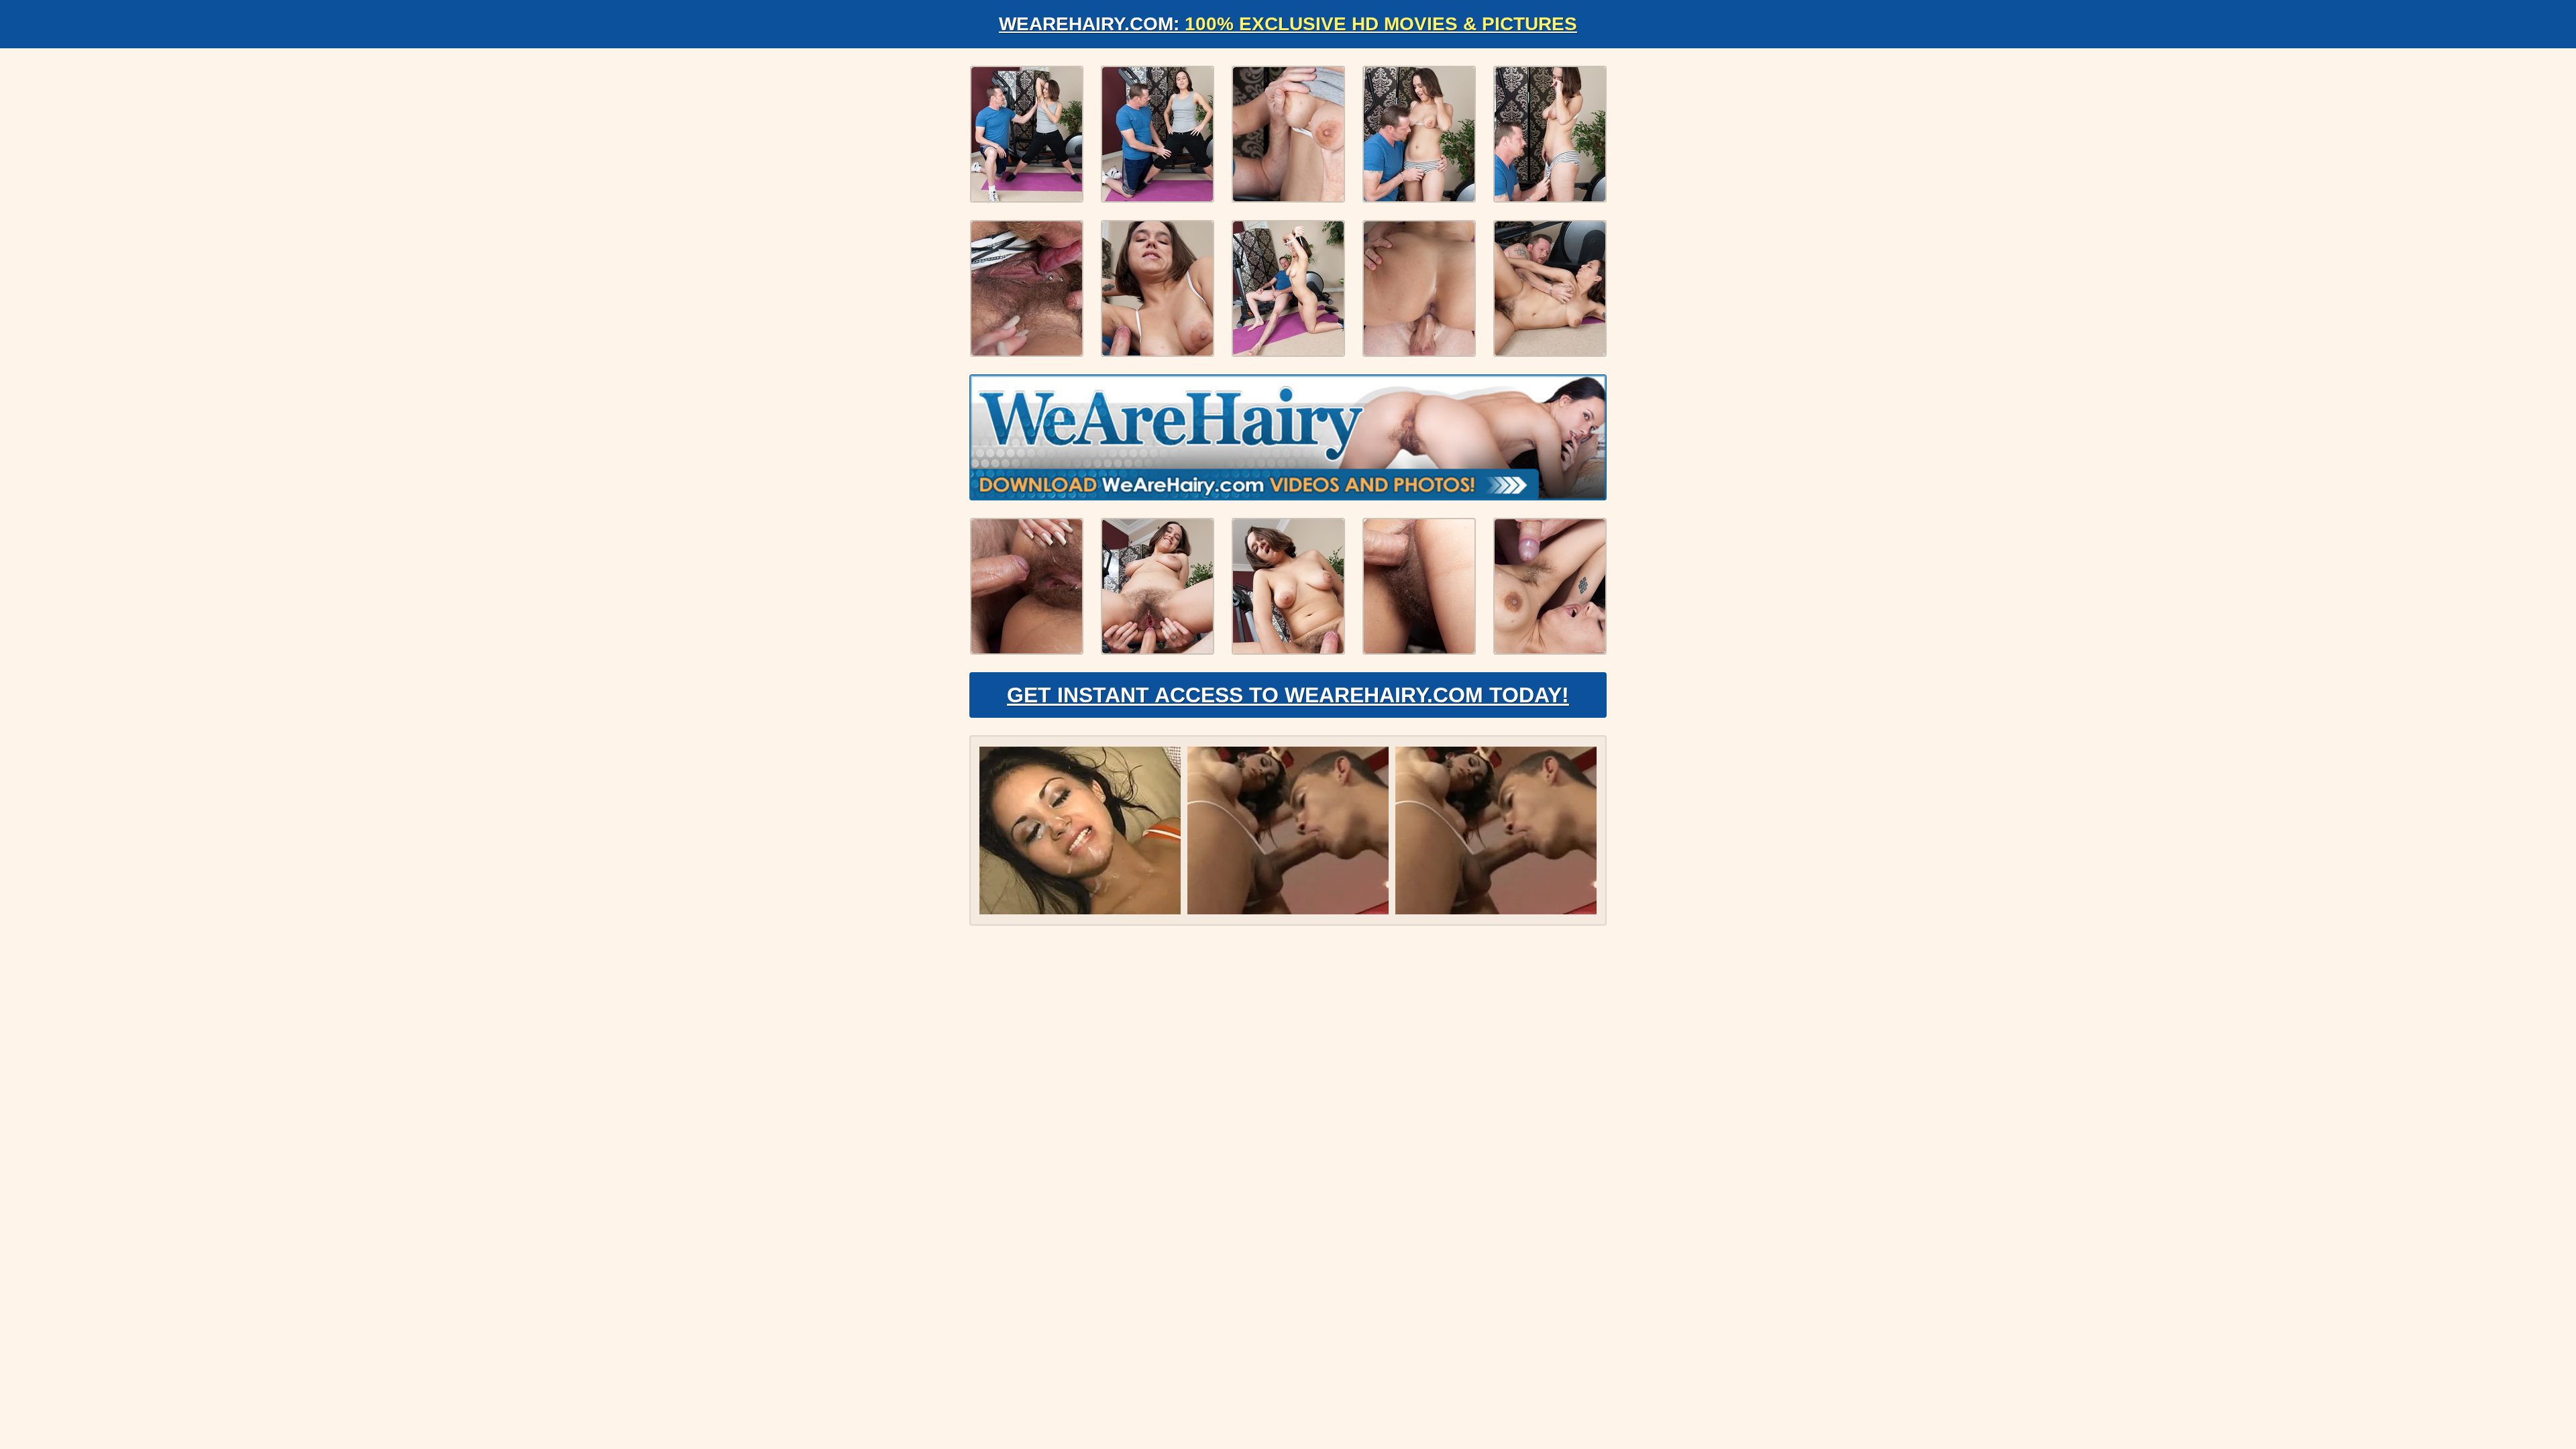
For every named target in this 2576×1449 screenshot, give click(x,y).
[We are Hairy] (1288, 437)
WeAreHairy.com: (1288, 24)
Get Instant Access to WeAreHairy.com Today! (1288, 695)
